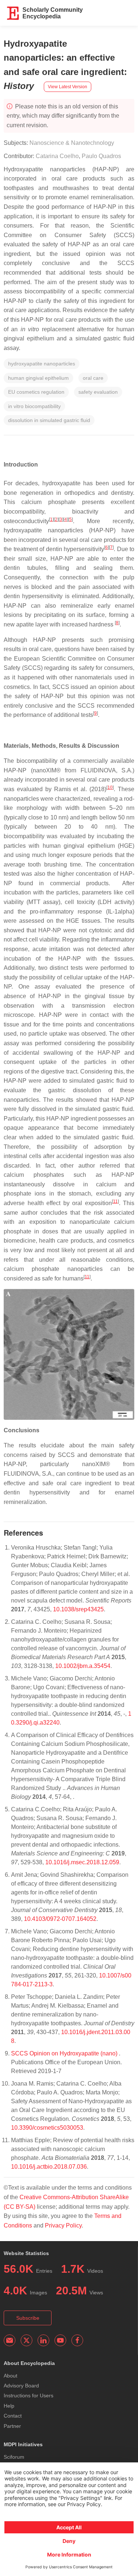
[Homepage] (13, 13)
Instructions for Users (29, 2395)
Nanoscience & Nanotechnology (72, 143)
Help (9, 2406)
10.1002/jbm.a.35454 (83, 1666)
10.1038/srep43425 (78, 1609)
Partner (12, 2426)
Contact (13, 2416)
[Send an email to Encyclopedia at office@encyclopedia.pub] (10, 2340)
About (10, 2376)
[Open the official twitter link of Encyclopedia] (26, 2340)
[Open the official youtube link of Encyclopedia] (60, 2340)
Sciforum (14, 2457)
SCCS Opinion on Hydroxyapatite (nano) (65, 2053)
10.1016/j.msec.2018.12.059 (82, 1862)
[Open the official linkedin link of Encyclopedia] (43, 2340)
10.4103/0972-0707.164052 (60, 1919)
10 (110, 787)
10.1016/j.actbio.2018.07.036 (49, 2167)
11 (115, 1201)
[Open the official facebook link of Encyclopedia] (77, 2340)
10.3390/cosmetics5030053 (47, 2128)
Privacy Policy (63, 2225)
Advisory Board (21, 2386)
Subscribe (28, 2318)
